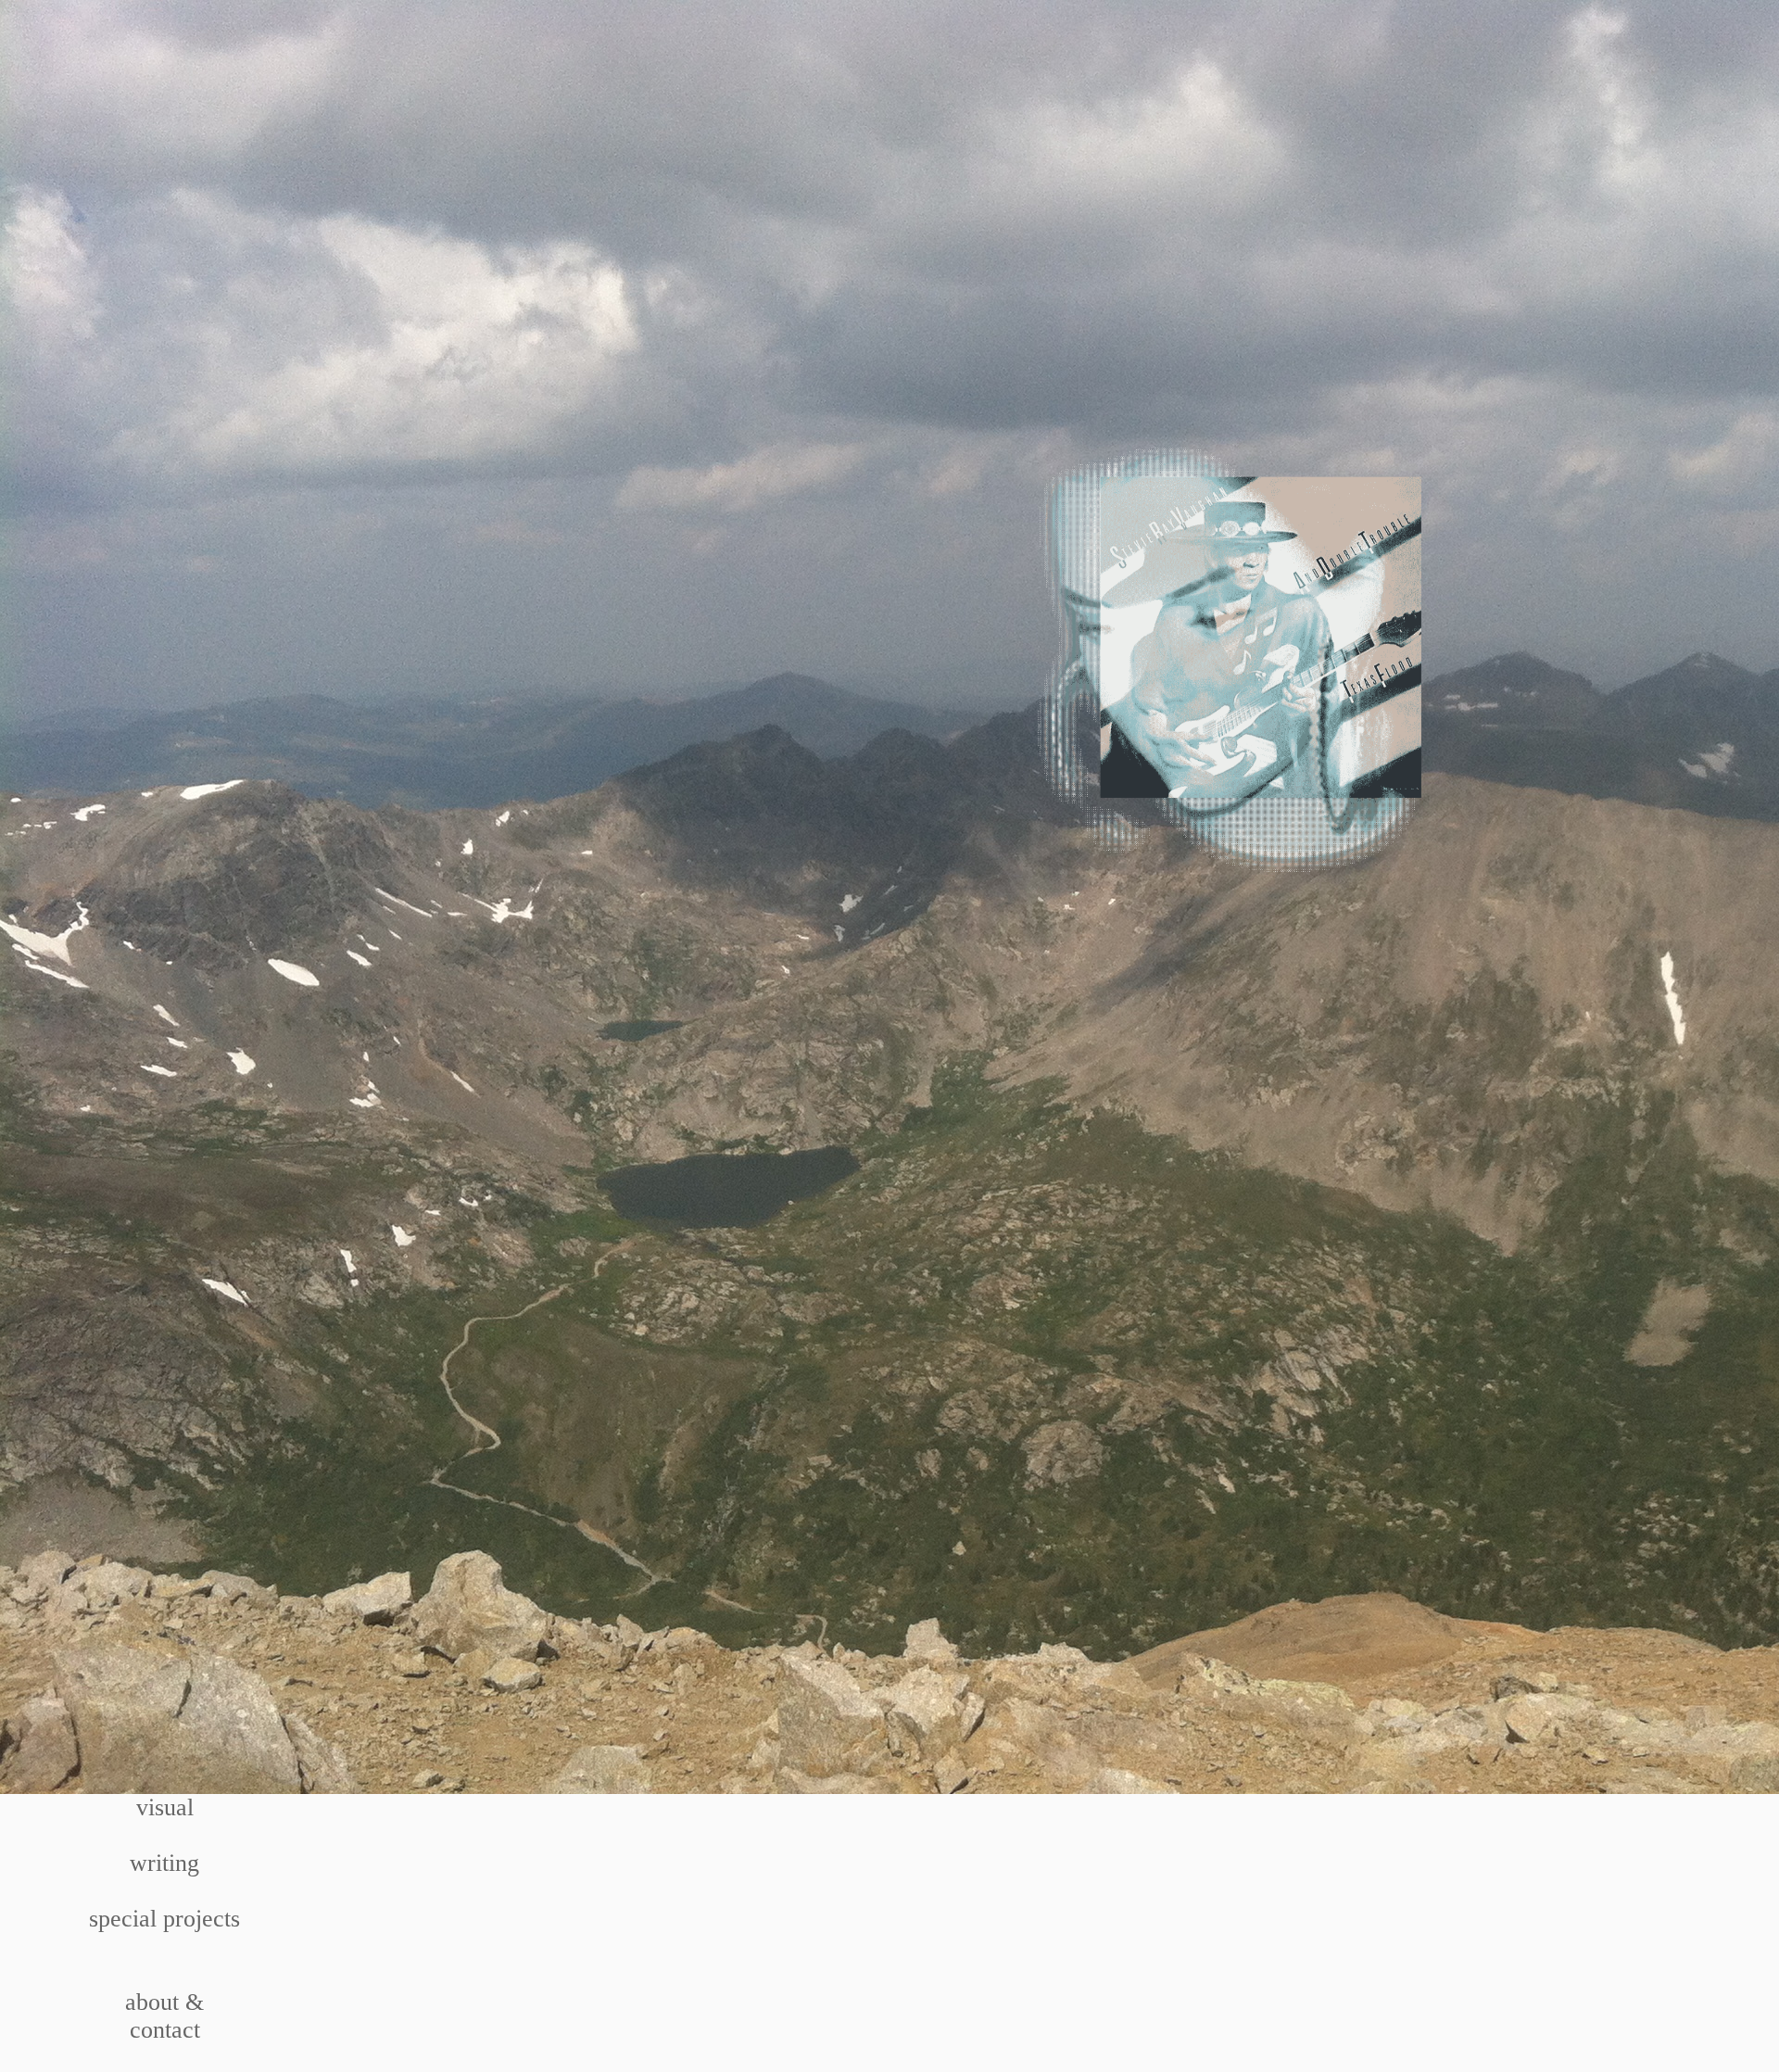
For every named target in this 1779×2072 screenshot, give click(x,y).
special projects (164, 1919)
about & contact (164, 2016)
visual (165, 1807)
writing (164, 1863)
